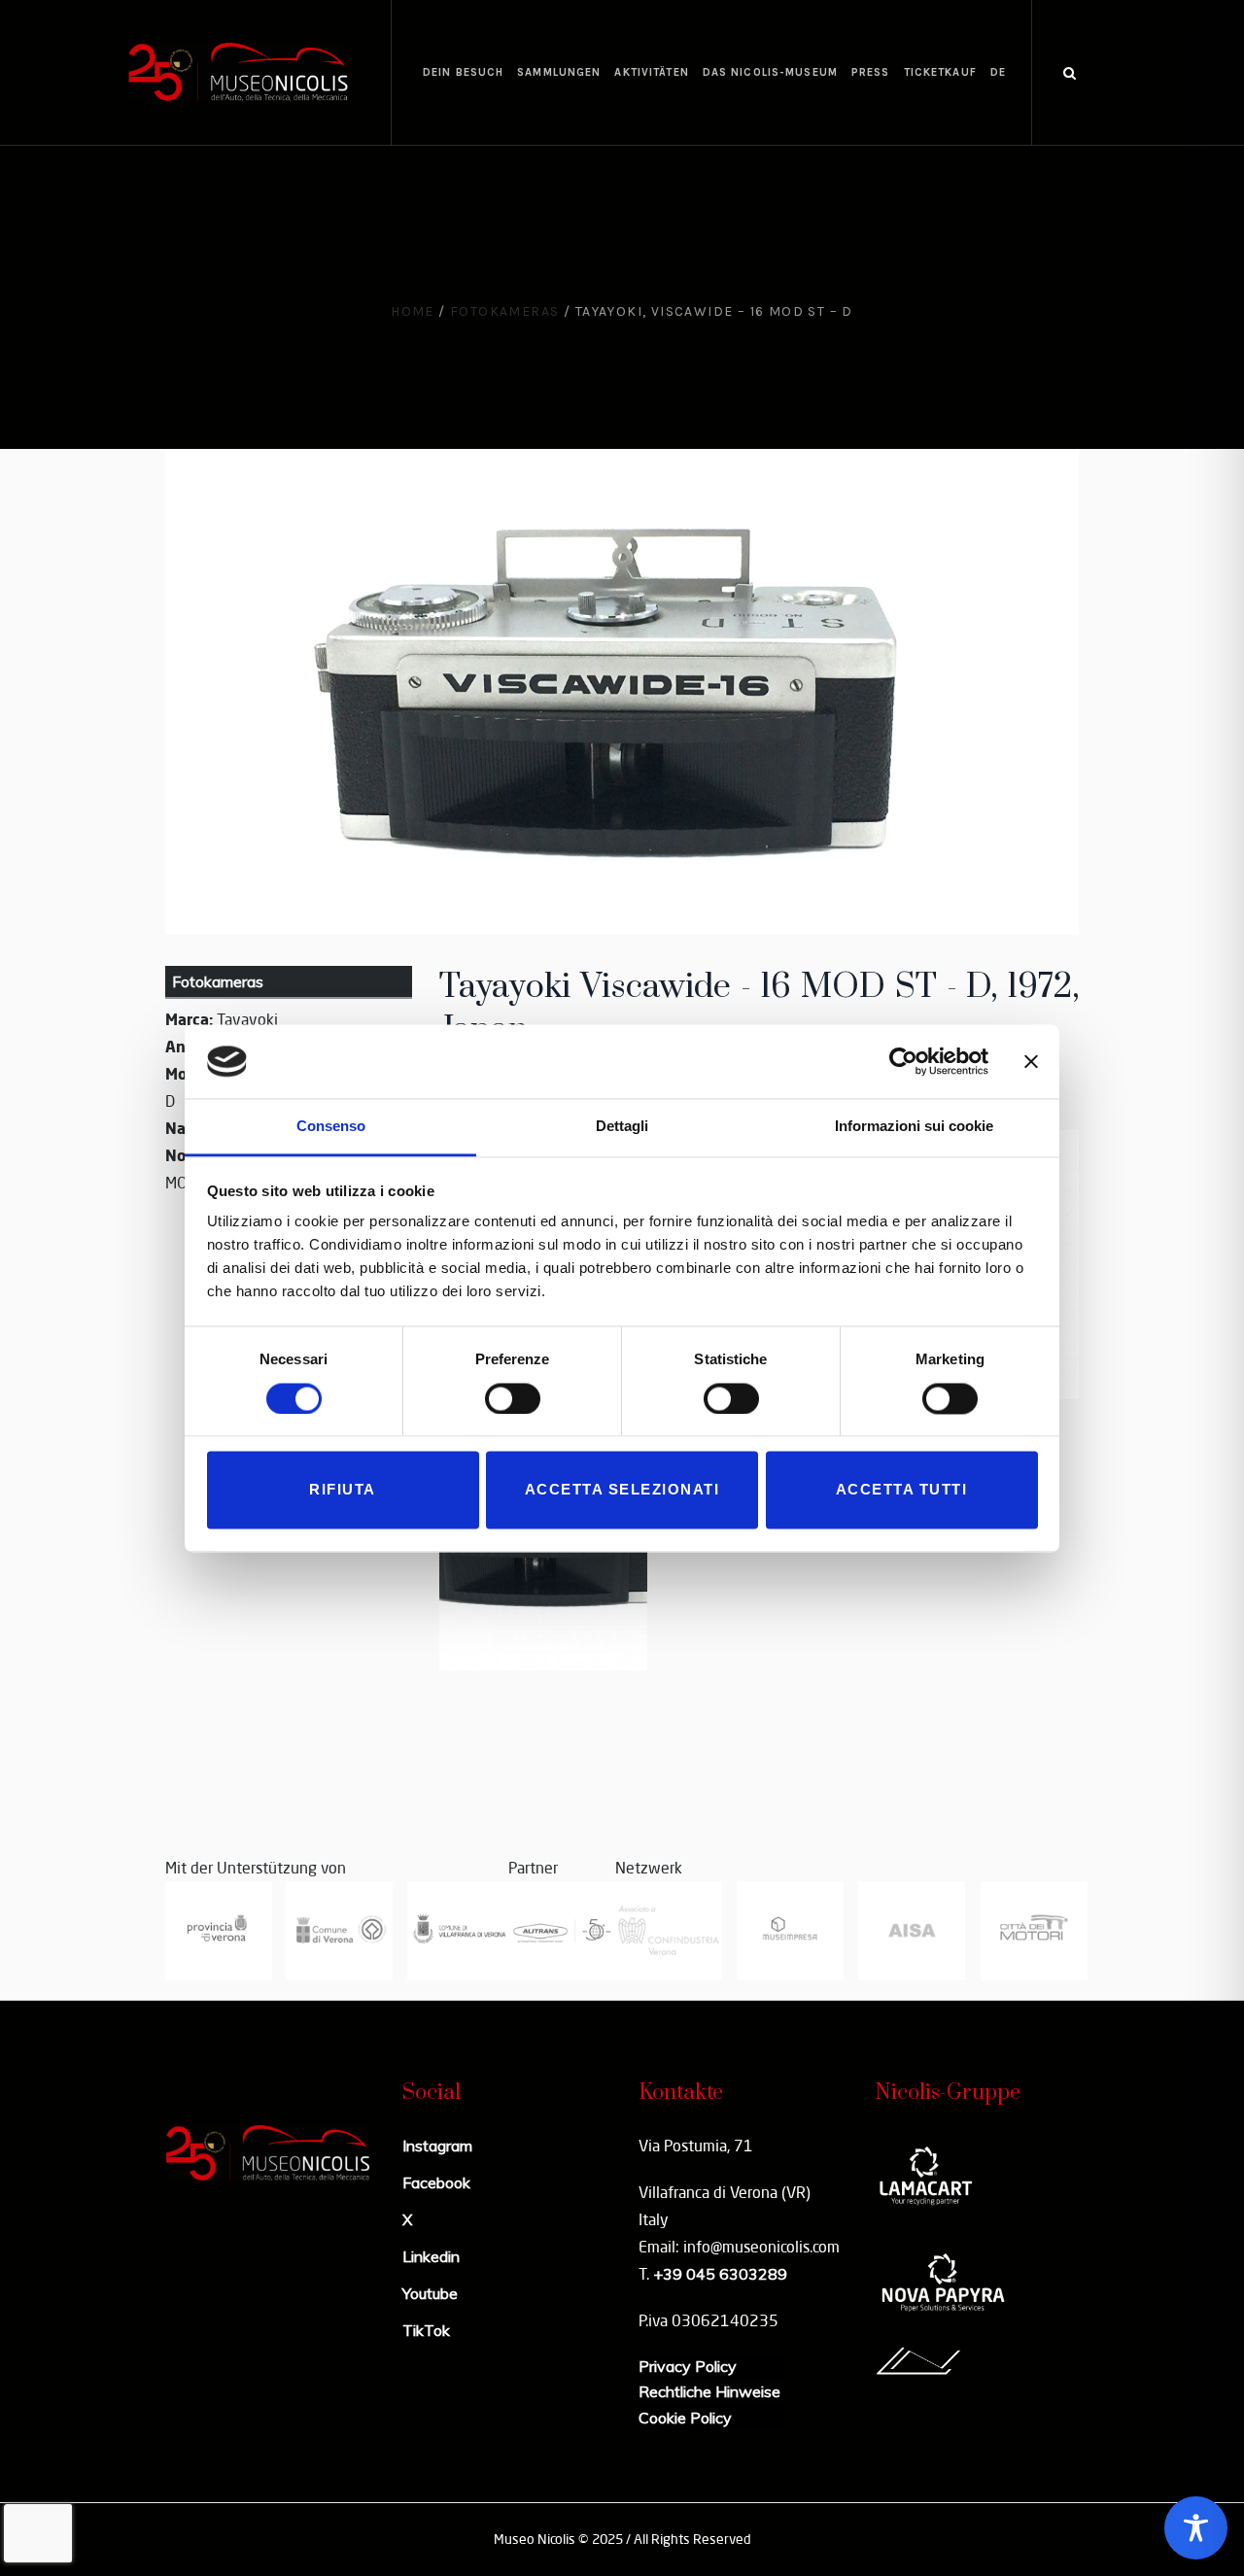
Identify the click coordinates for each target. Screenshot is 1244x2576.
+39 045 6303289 (720, 2274)
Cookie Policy (685, 2418)
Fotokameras (504, 311)
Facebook (436, 2182)
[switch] (513, 1398)
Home (413, 311)
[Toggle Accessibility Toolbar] (1196, 2528)
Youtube (430, 2293)
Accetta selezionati (622, 1490)
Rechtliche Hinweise (709, 2391)
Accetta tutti (902, 1490)
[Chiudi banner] (1031, 1061)
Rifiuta (343, 1490)
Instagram (437, 2146)
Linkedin (431, 2256)
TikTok (426, 2330)
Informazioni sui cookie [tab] (914, 1127)
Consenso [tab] (331, 1127)
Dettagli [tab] (622, 1127)
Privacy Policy (688, 2366)
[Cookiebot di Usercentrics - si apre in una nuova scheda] (903, 1061)
